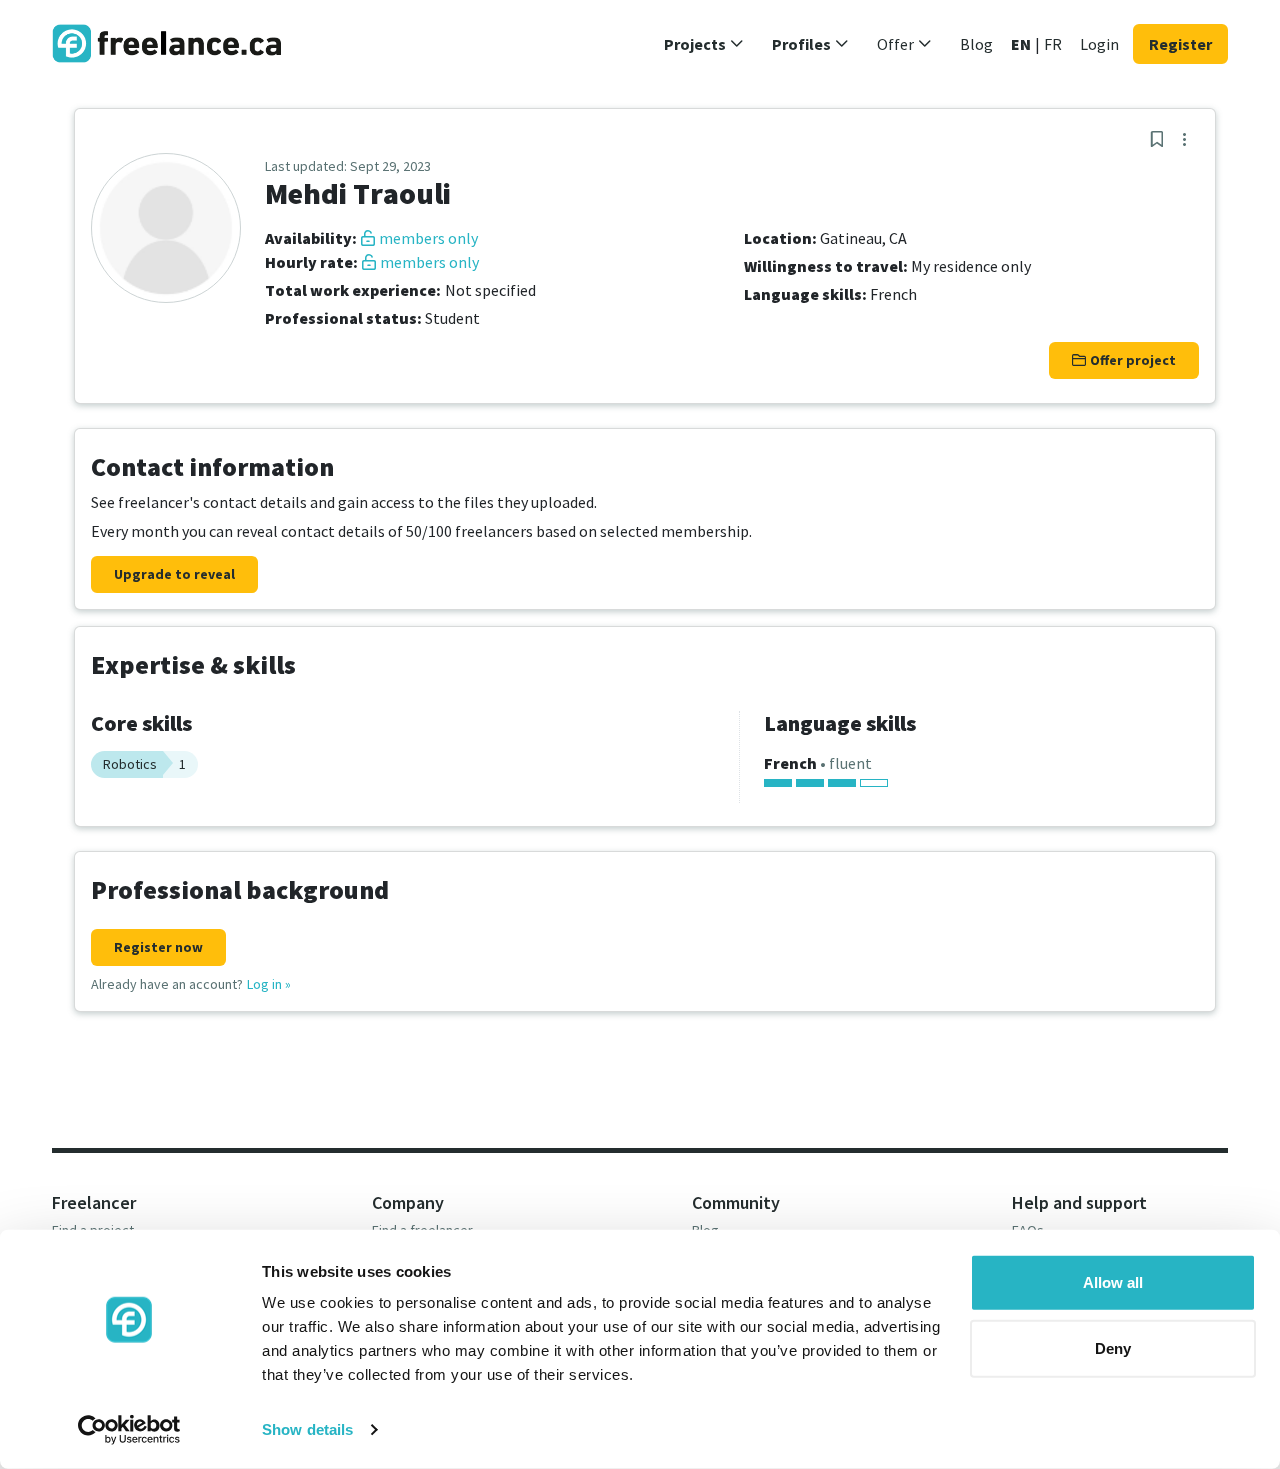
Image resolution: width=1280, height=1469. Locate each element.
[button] (704, 44)
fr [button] (1053, 44)
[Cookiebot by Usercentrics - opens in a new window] (129, 1430)
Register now (158, 947)
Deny (1113, 1347)
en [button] (1021, 44)
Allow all (1113, 1282)
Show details (307, 1429)
